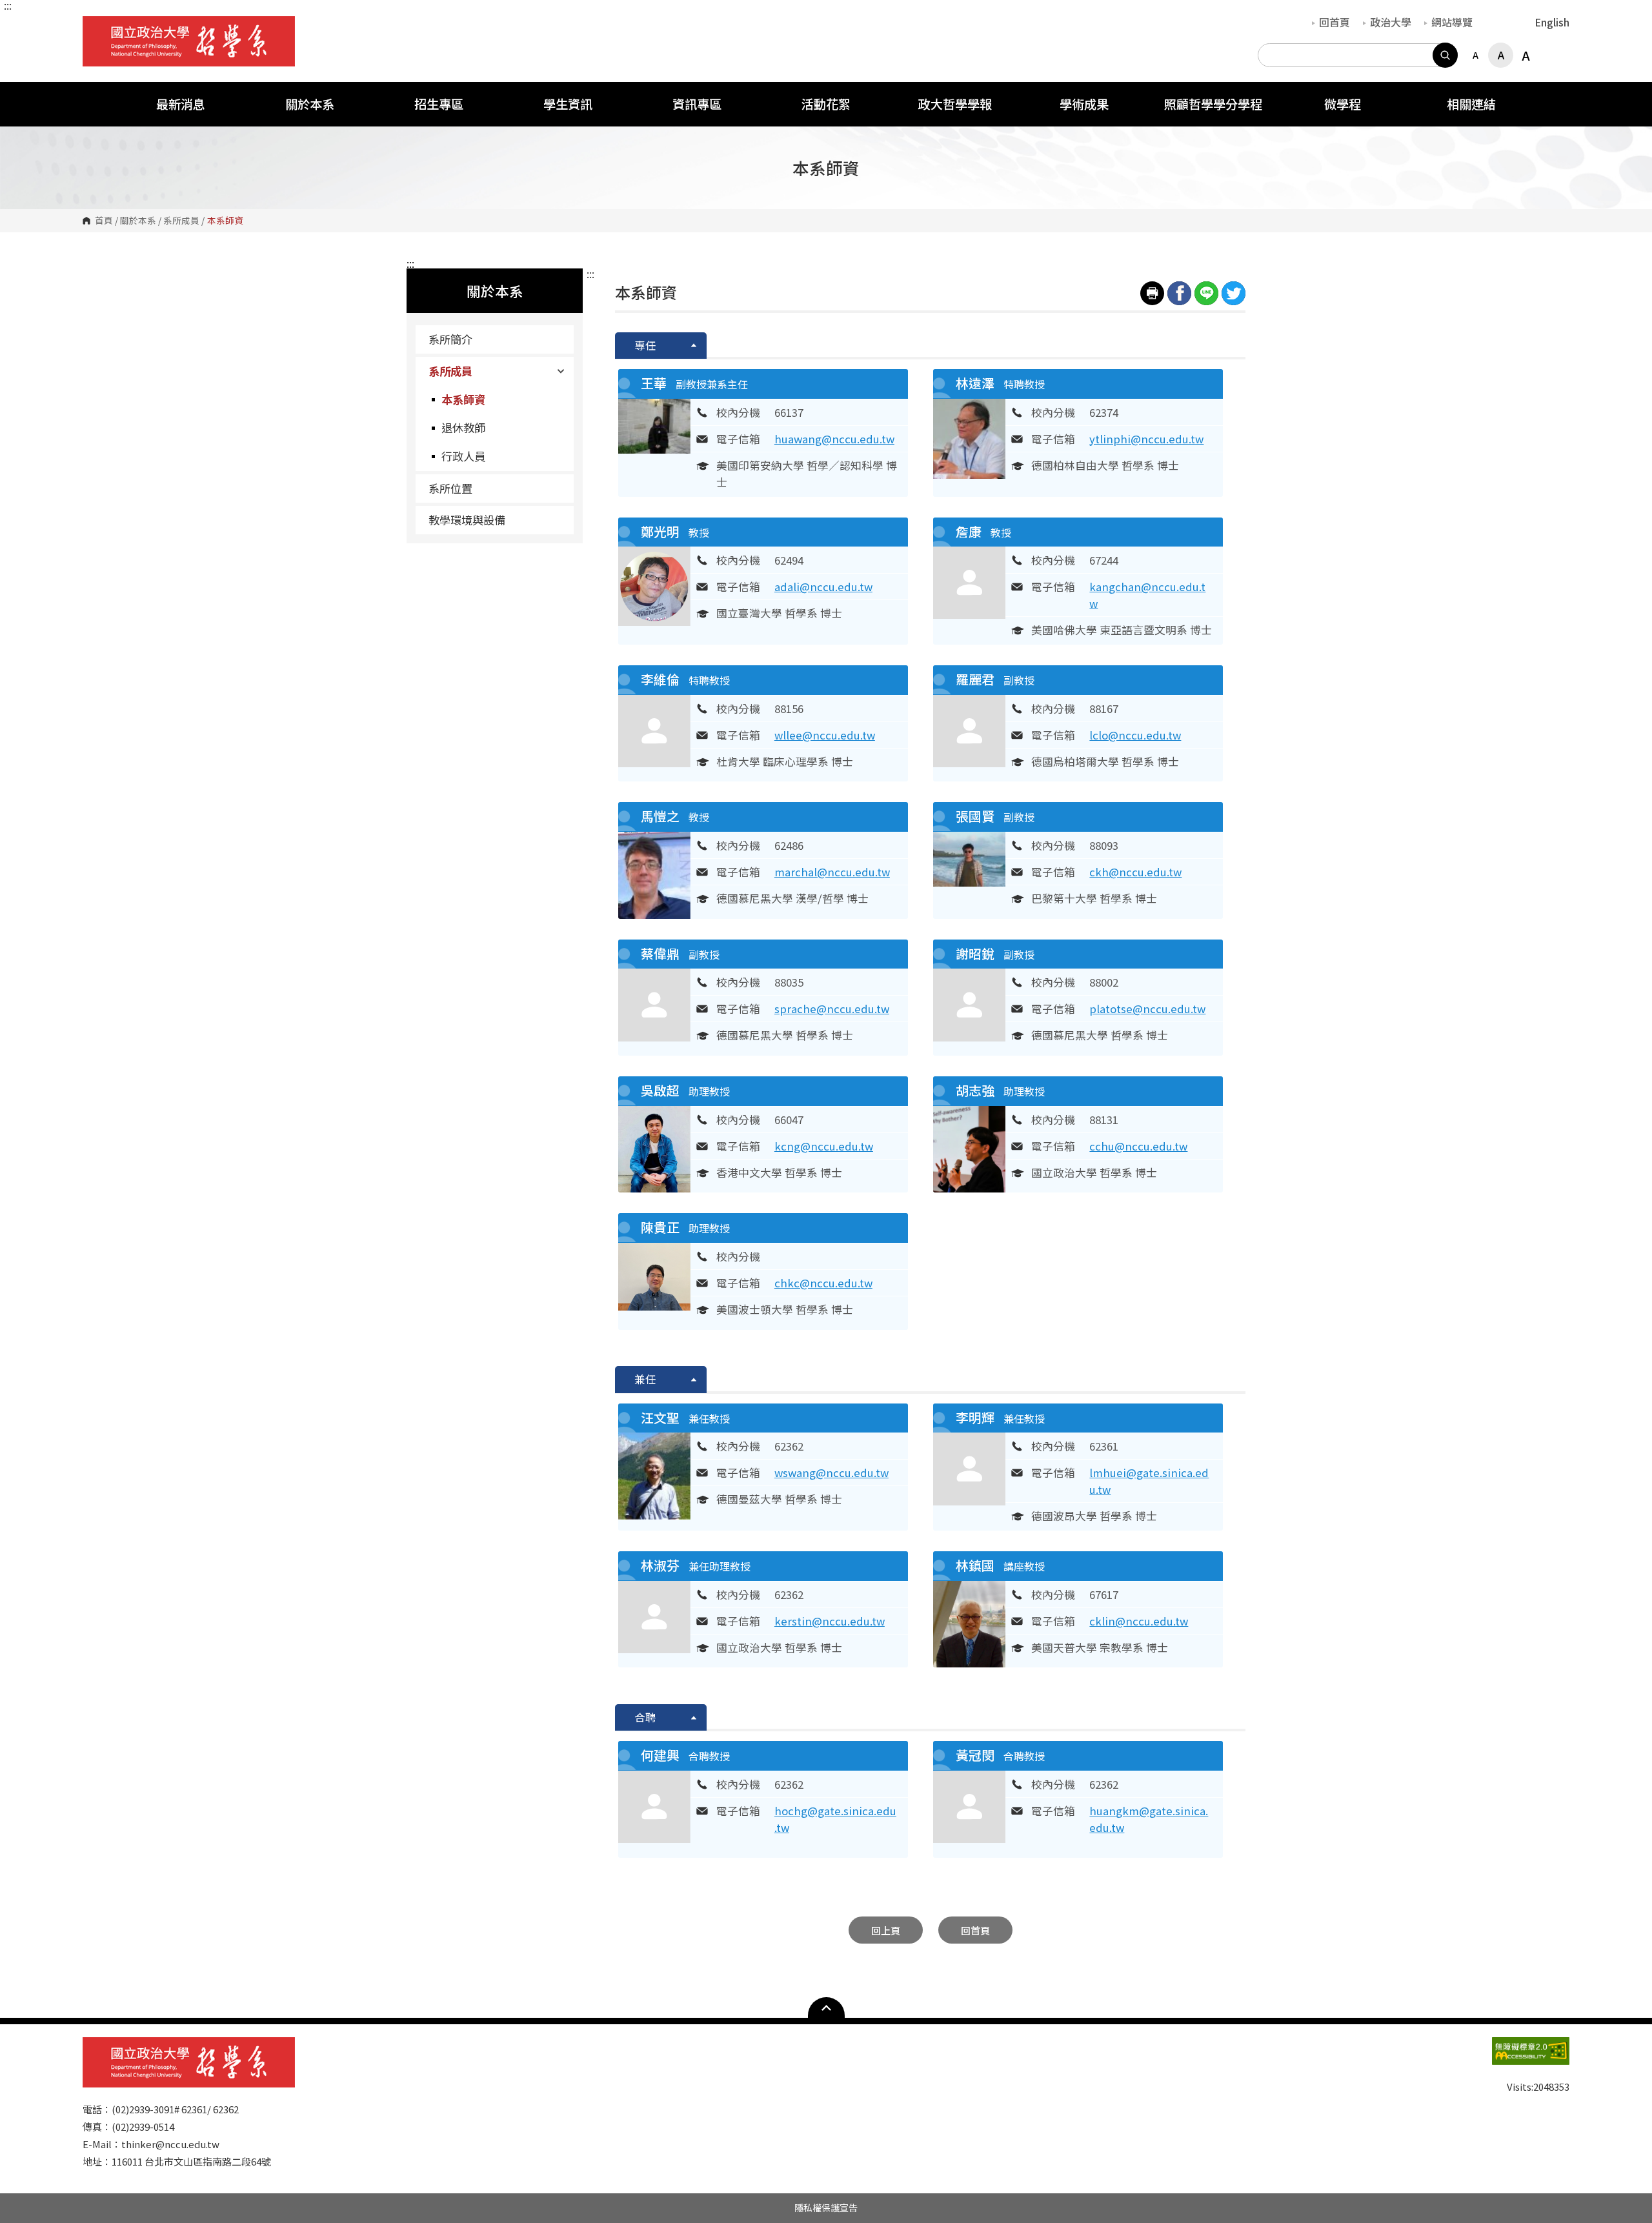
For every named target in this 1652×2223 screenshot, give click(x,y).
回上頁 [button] (886, 1930)
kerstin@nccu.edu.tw (830, 1621)
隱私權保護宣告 (826, 2208)
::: (8, 5)
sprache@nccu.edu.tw (832, 1009)
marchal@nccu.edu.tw (832, 872)
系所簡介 (450, 339)
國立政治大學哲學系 (96, 25)
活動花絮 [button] (826, 104)
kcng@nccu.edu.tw (824, 1146)
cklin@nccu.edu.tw (1139, 1621)
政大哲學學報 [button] (955, 104)
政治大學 (1391, 22)
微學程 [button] (1343, 104)
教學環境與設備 (467, 520)
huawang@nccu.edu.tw (834, 439)
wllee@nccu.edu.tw (825, 735)
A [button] (1476, 55)
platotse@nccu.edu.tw (1147, 1009)
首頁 (104, 221)
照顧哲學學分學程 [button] (1213, 104)
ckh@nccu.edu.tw (1135, 872)
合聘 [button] (645, 1717)
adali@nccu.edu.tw (823, 587)
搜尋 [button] (1445, 55)
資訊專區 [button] (697, 104)
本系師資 (463, 399)
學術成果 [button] (1084, 104)
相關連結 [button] (1471, 104)
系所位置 (450, 488)
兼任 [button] (645, 1379)
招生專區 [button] (439, 104)
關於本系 (138, 221)
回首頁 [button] (975, 1930)
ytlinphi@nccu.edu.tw (1146, 439)
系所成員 (181, 221)
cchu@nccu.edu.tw (1138, 1146)
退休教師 (463, 427)
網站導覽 (1452, 22)
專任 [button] (645, 345)
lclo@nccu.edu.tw (1135, 735)
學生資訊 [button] (568, 104)
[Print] (1152, 293)
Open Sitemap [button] (826, 2007)
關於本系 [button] (310, 104)
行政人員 (463, 456)
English (1552, 22)
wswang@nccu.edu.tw (831, 1473)
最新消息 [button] (181, 104)
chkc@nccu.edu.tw (823, 1283)
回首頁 (1335, 22)
